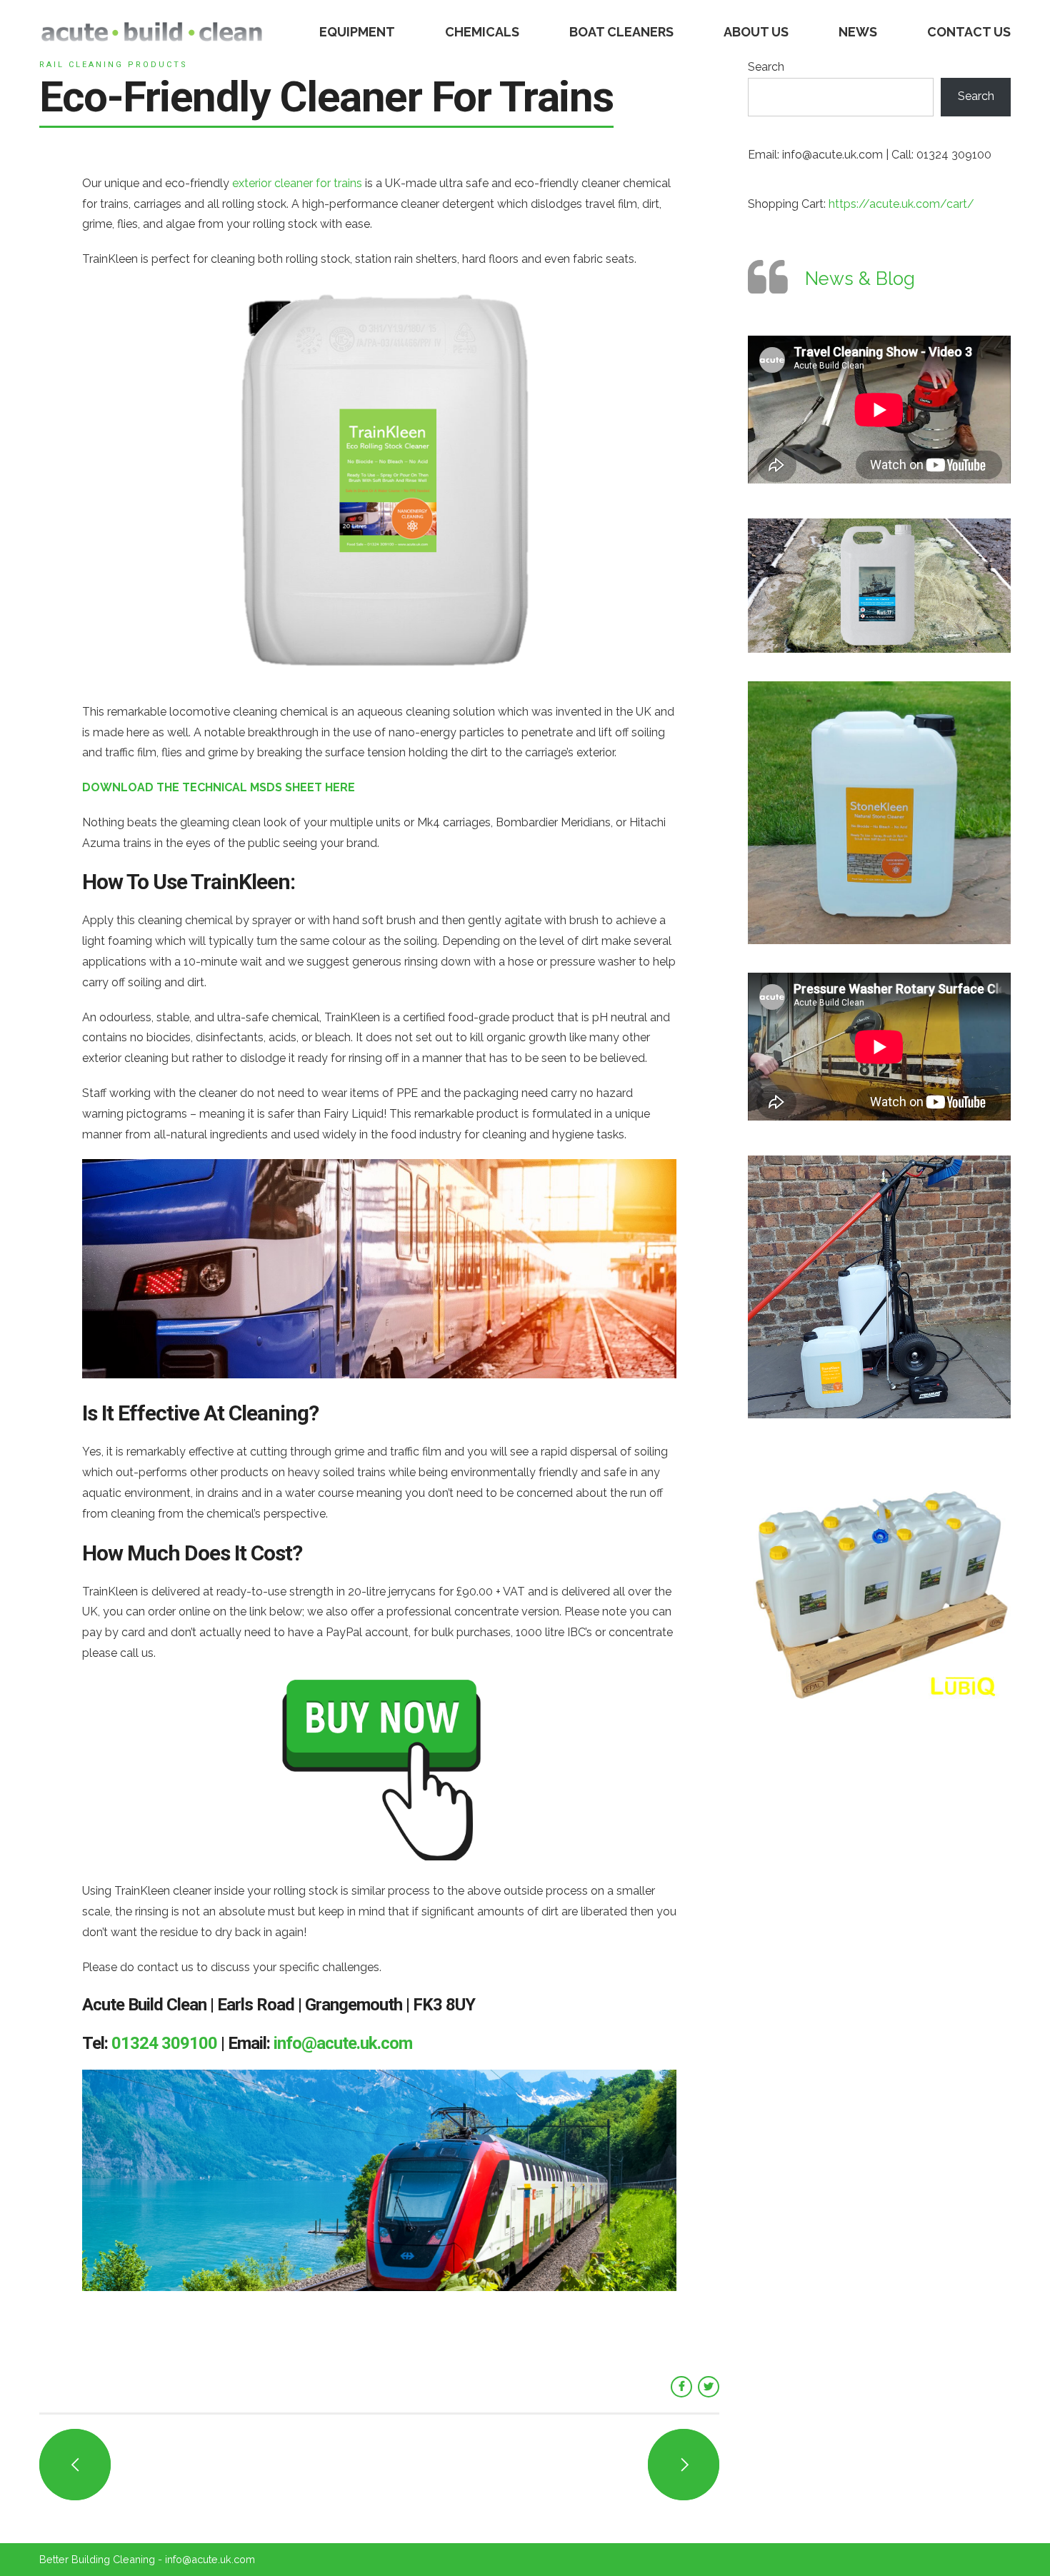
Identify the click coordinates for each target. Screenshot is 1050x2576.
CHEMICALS (482, 32)
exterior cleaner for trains (297, 183)
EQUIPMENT (357, 32)
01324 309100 (164, 2043)
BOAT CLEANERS (621, 32)
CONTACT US (969, 32)
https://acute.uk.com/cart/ (901, 204)
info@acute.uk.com (343, 2043)
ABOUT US (756, 32)
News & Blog (860, 279)
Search (766, 67)
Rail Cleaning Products (114, 65)
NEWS (858, 32)
